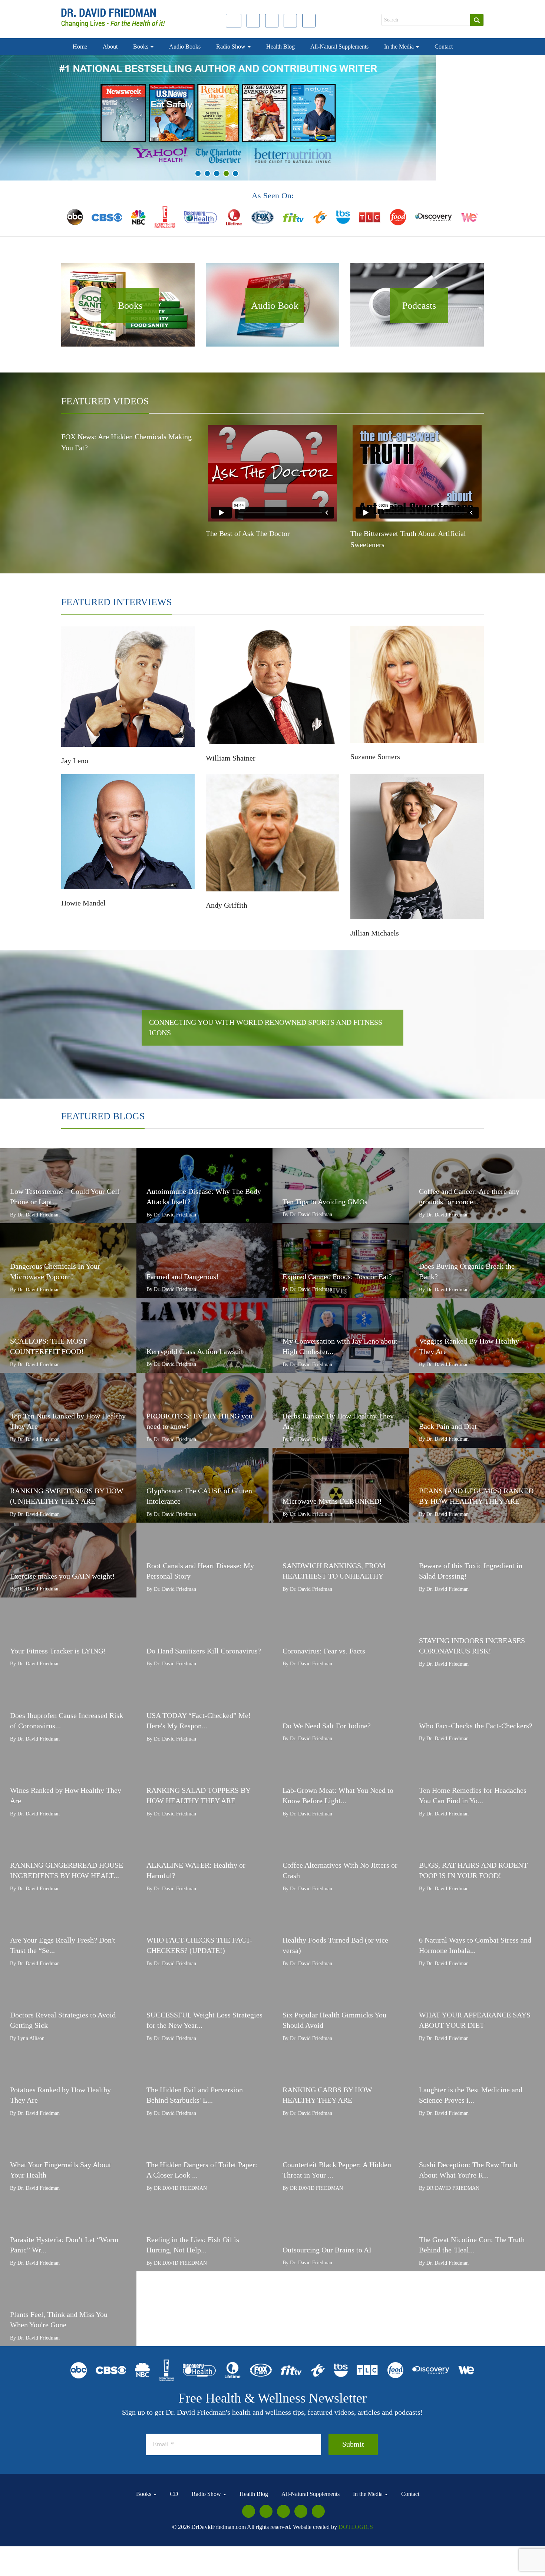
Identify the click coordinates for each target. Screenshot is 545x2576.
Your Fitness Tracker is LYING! (58, 1651)
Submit (353, 2444)
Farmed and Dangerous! (183, 1277)
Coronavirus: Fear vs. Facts (324, 1651)
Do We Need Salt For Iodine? (327, 1726)
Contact (444, 47)
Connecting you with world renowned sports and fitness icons (266, 1028)
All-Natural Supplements (339, 47)
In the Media (400, 47)
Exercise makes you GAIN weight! (62, 1576)
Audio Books (185, 47)
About (110, 47)
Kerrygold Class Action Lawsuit (195, 1351)
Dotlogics (356, 2527)
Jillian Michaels (375, 933)
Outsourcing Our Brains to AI (327, 2250)
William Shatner (231, 758)
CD (174, 2494)
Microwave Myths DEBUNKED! (332, 1501)
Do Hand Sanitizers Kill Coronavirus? (204, 1651)
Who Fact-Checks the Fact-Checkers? (476, 1726)
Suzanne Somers (375, 756)
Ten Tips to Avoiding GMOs (325, 1202)
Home (80, 47)
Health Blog (280, 47)
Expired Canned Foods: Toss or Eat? (337, 1277)
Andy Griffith (227, 905)
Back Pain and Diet (448, 1426)
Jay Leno (75, 761)
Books (141, 47)
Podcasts (419, 306)
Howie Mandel (83, 903)
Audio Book (275, 306)
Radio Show (232, 47)
